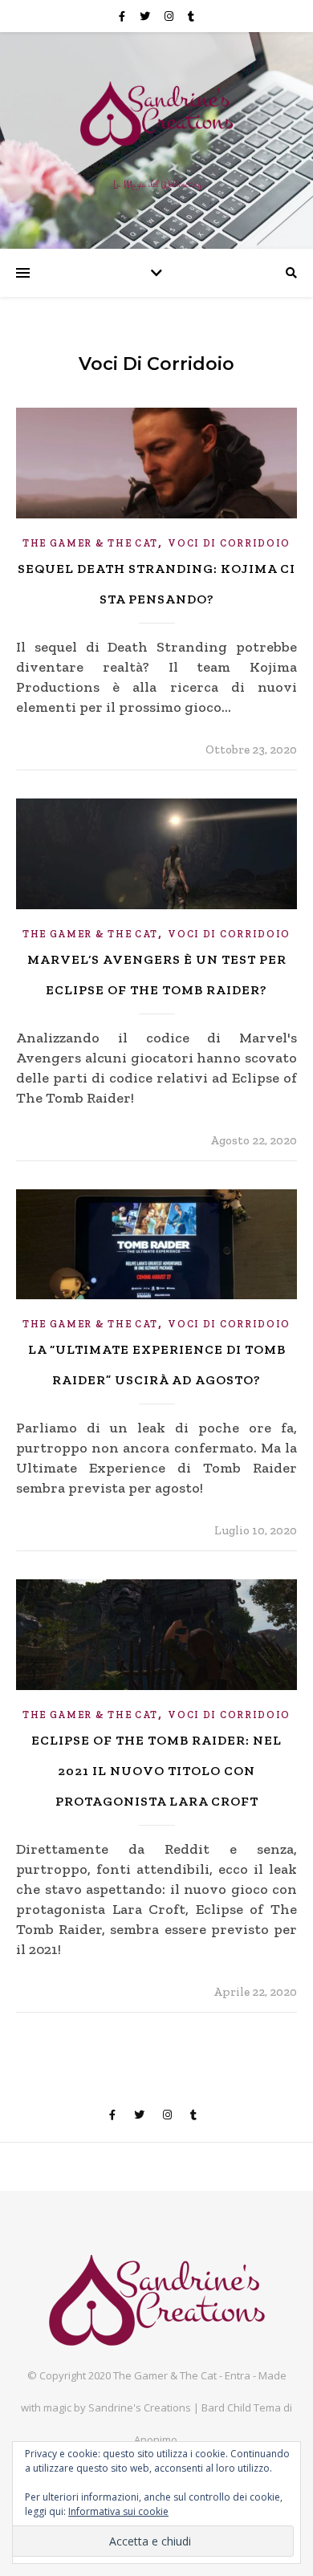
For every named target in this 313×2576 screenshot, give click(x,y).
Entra (238, 2375)
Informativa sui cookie (118, 2511)
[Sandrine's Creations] (156, 112)
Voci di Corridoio (229, 543)
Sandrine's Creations (141, 2407)
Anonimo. (157, 2440)
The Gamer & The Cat (90, 543)
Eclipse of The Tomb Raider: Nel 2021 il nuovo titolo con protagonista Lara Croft (156, 1771)
